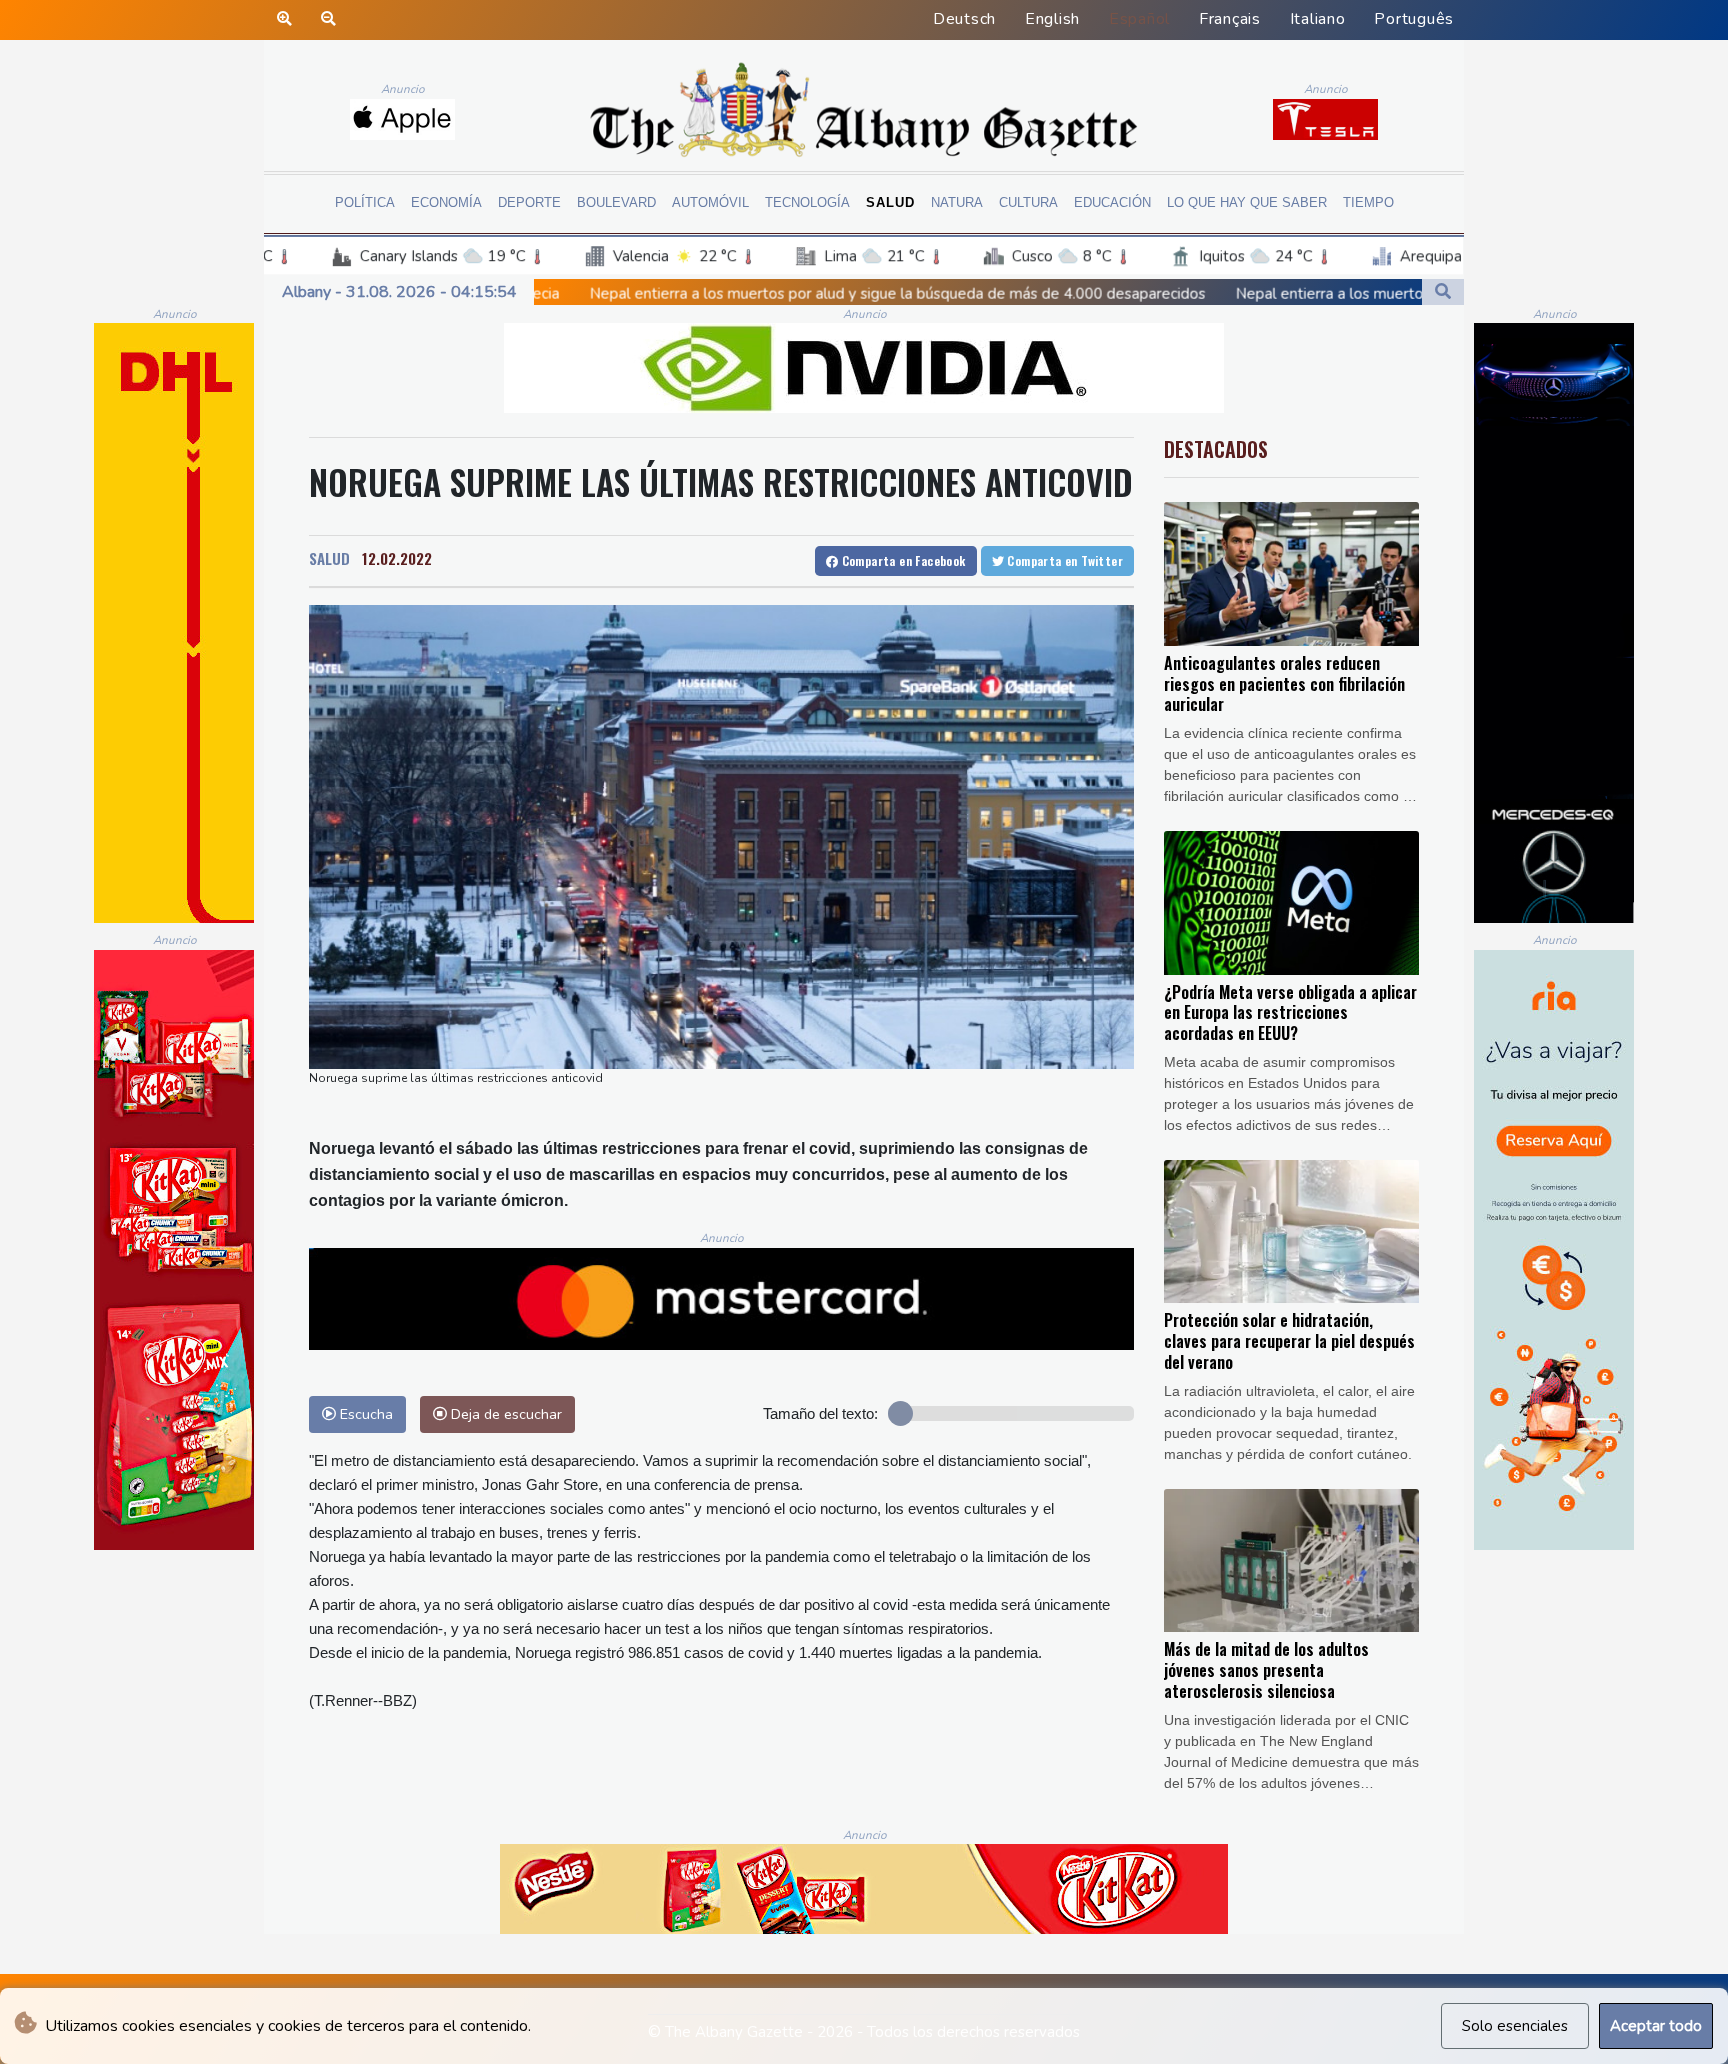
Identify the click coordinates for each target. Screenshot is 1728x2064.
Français (1230, 19)
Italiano (1318, 19)
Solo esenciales (1515, 2026)
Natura (957, 202)
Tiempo (1368, 202)
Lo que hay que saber (1247, 202)
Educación (1112, 202)
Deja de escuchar (504, 1414)
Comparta (901, 560)
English (1052, 19)
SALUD (329, 558)
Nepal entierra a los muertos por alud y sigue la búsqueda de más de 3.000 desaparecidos (1287, 294)
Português (1414, 19)
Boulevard (616, 202)
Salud (890, 202)
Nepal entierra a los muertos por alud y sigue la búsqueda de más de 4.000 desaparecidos (641, 293)
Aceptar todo (1656, 2026)
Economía (446, 202)
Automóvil (710, 202)
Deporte (529, 202)
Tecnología (807, 202)
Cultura (1028, 202)
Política (365, 202)
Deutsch (964, 19)
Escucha (364, 1414)
